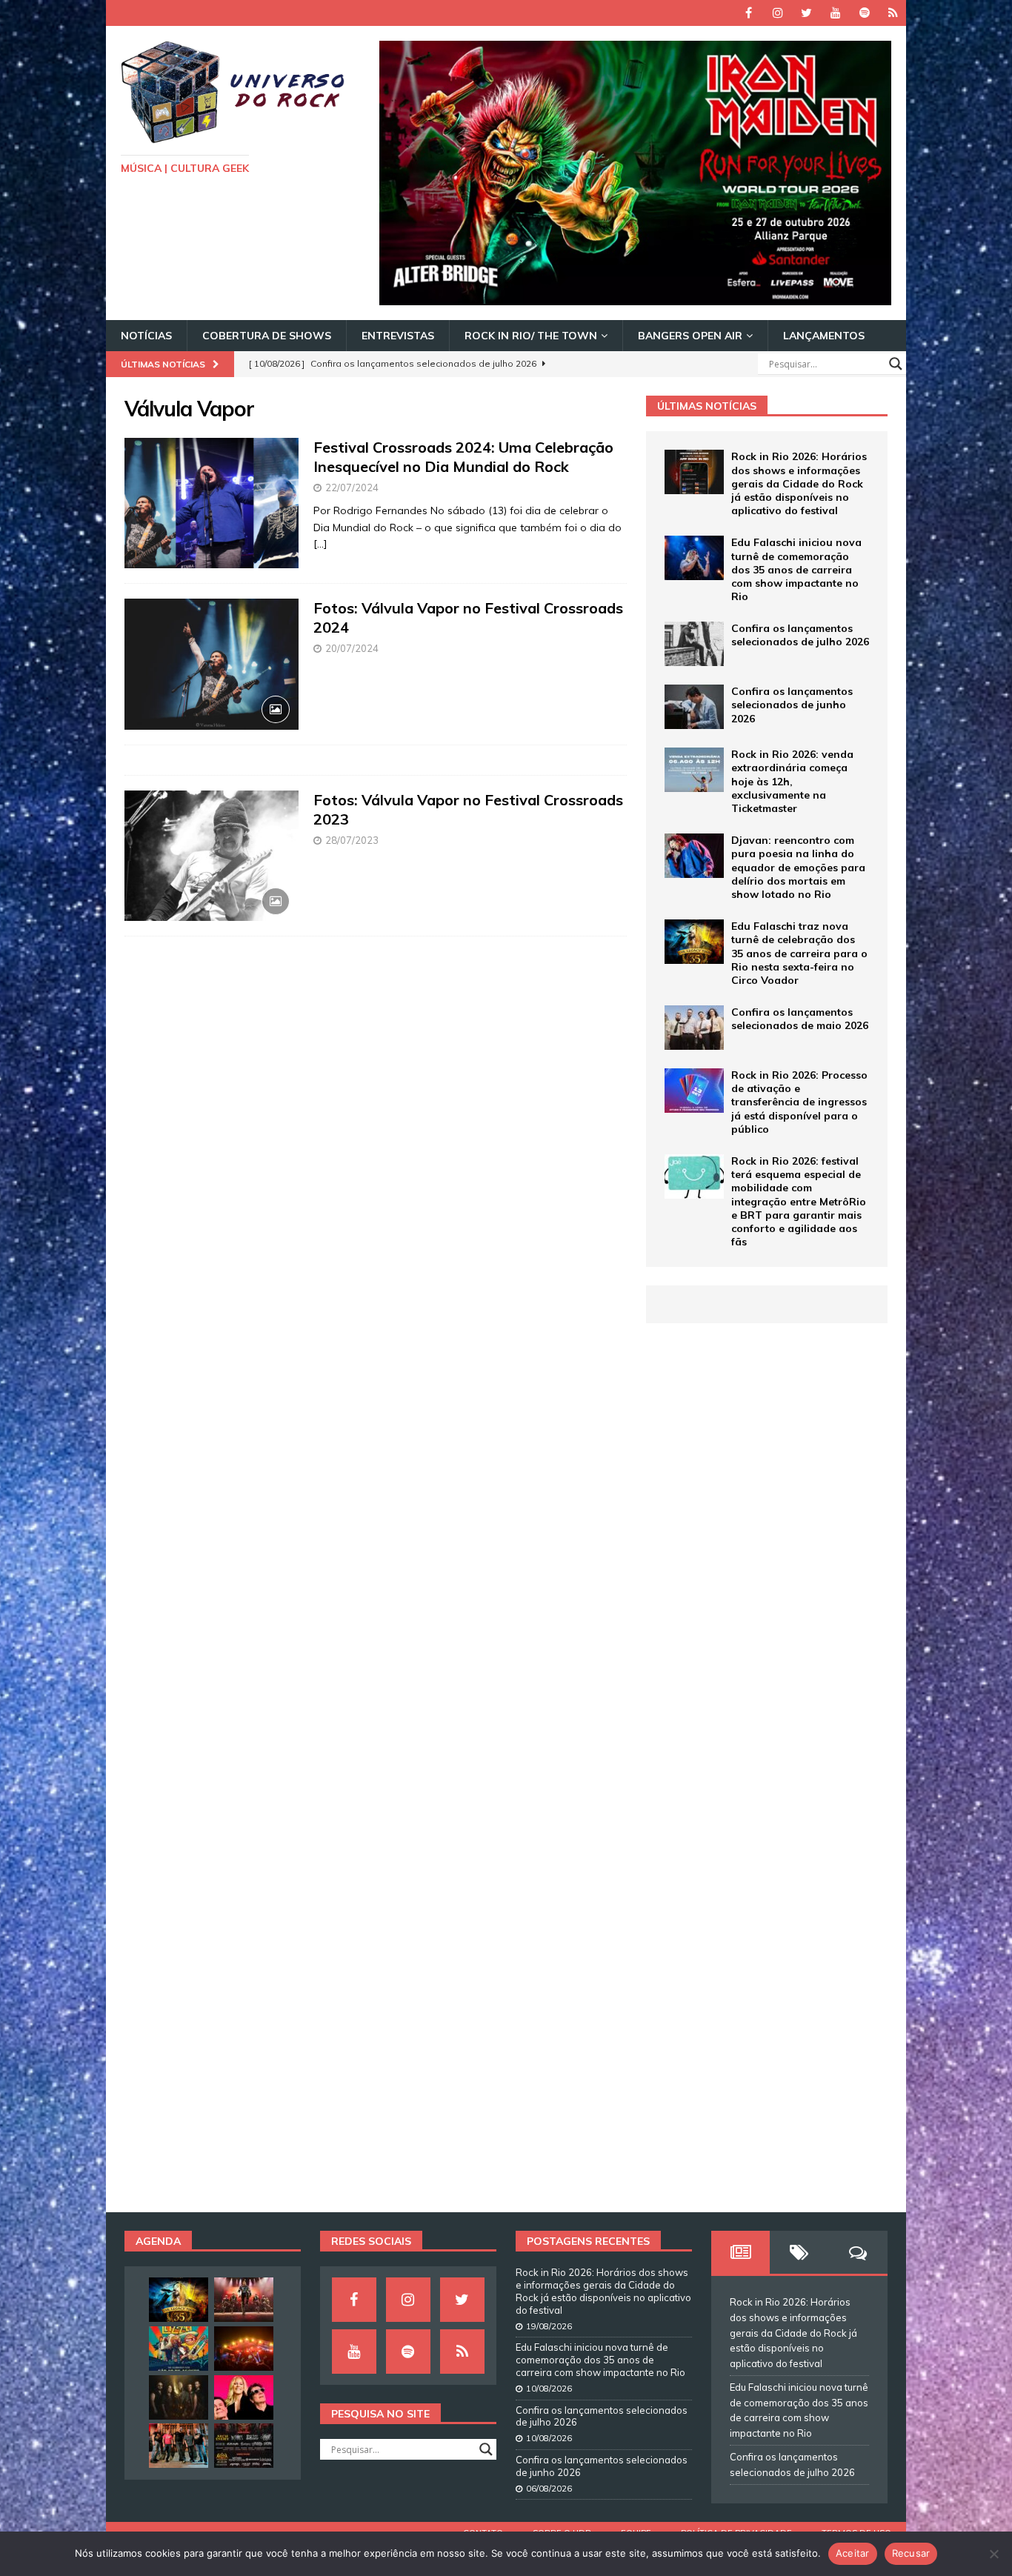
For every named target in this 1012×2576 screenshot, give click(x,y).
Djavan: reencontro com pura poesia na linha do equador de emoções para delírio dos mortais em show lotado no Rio (798, 867)
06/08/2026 (549, 2489)
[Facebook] (749, 13)
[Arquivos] (893, 13)
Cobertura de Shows (267, 336)
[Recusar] (993, 2554)
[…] (320, 544)
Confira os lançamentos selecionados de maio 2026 (800, 1019)
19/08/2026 (549, 2326)
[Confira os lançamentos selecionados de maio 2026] (694, 1028)
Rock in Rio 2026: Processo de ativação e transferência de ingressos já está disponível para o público (799, 1102)
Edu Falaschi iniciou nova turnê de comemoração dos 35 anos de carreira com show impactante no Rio (796, 569)
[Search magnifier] (896, 364)
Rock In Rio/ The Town (531, 336)
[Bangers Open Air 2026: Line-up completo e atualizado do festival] (244, 2446)
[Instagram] (778, 13)
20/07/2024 (352, 648)
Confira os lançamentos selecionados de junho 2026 (792, 705)
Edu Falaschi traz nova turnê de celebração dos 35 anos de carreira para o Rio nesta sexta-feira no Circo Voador (799, 953)
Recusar (911, 2553)
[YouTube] (835, 13)
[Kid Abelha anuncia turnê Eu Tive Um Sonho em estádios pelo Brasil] (244, 2397)
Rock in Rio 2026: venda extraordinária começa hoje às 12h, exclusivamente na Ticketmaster (792, 781)
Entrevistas (398, 336)
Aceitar (853, 2553)
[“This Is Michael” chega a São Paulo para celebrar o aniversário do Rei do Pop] (244, 2300)
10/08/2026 (549, 2389)
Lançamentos (824, 336)
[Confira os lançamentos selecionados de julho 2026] (694, 644)
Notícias (146, 336)
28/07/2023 (352, 840)
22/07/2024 (352, 487)
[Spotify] (864, 13)
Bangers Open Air (690, 336)
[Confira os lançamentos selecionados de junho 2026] (694, 707)
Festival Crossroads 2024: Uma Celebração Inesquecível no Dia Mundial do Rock (463, 457)
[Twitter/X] (806, 13)
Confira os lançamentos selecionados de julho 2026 (800, 635)
